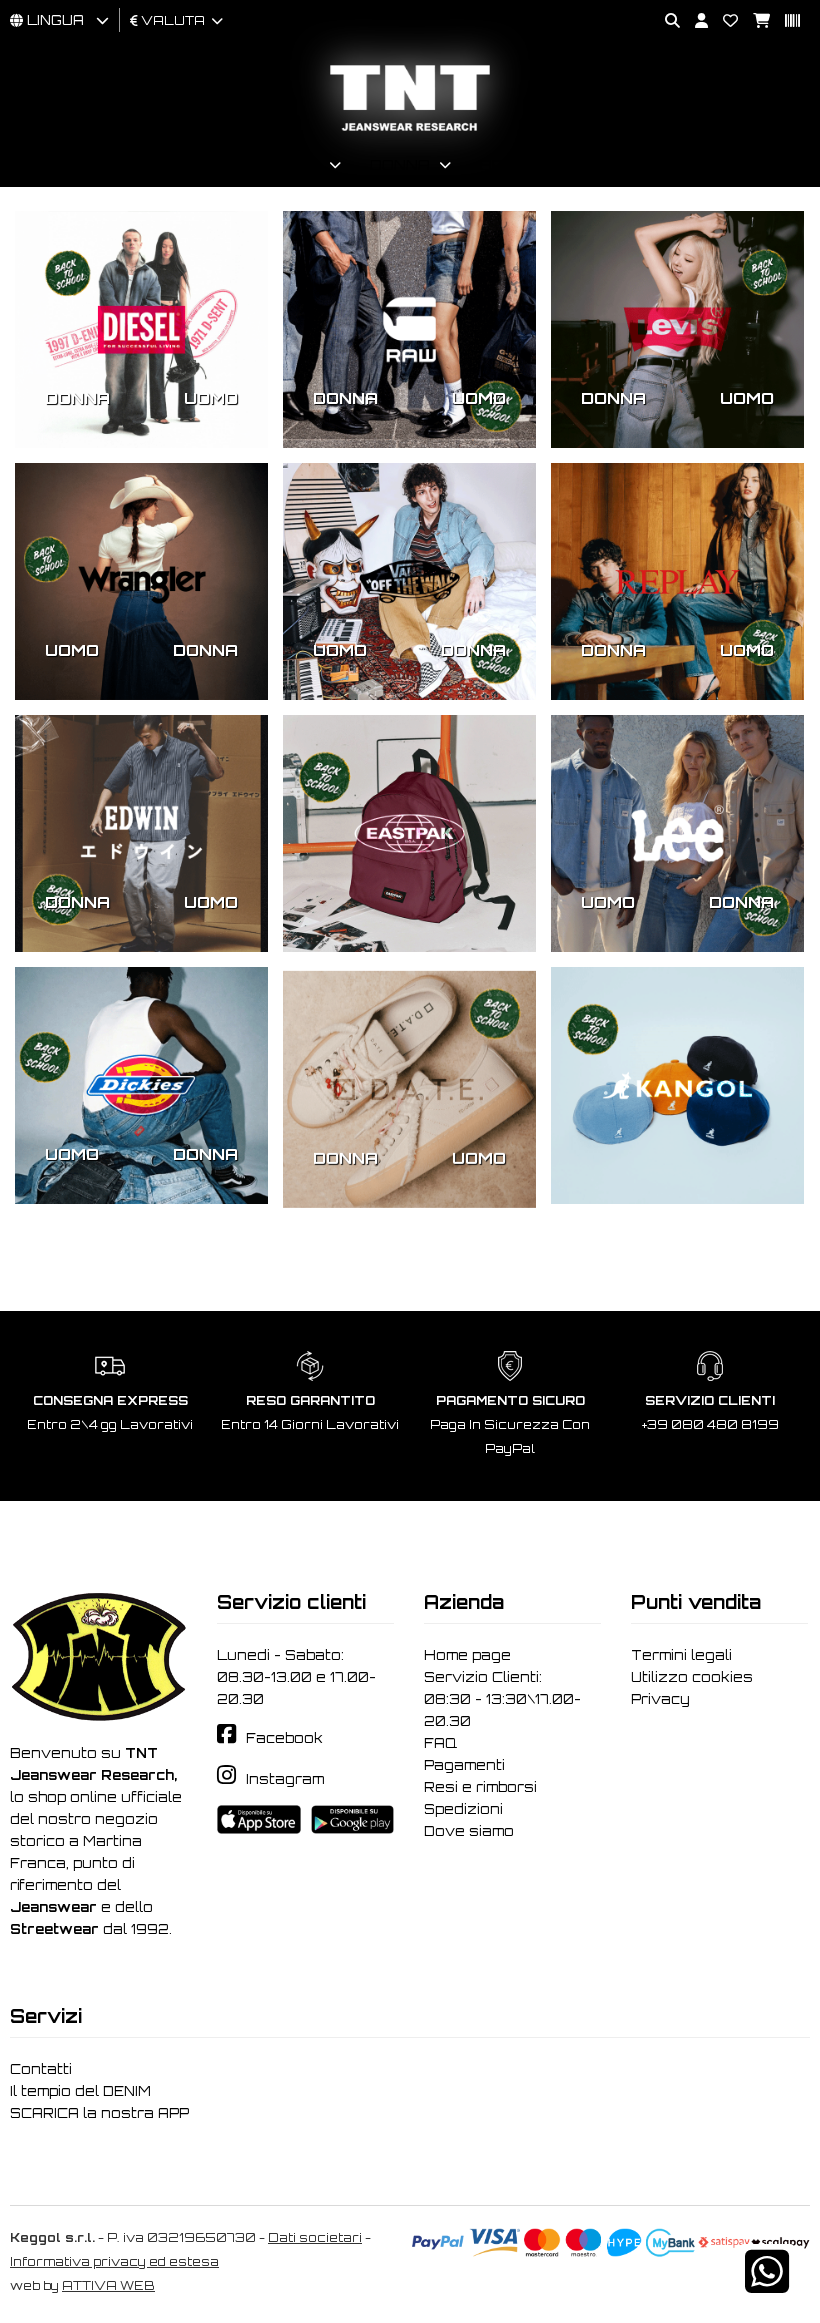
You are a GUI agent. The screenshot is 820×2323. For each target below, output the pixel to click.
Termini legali (681, 1655)
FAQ (440, 1743)
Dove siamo (469, 1831)
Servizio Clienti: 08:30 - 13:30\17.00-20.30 (502, 1699)
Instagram (285, 1779)
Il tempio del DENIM (80, 2091)
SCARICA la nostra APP (99, 2113)
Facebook (284, 1738)
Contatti (41, 2069)
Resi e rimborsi (480, 1787)
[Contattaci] (723, 21)
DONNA (77, 398)
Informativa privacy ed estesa (114, 2261)
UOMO (211, 398)
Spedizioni (463, 1809)
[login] (694, 21)
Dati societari (315, 2237)
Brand (510, 164)
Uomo (295, 164)
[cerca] (665, 21)
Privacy (660, 1699)
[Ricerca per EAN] (785, 21)
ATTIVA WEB (108, 2285)
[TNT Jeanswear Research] (410, 130)
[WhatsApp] (767, 2284)
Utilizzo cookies (692, 1677)
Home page (467, 1655)
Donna (400, 164)
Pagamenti (464, 1765)
